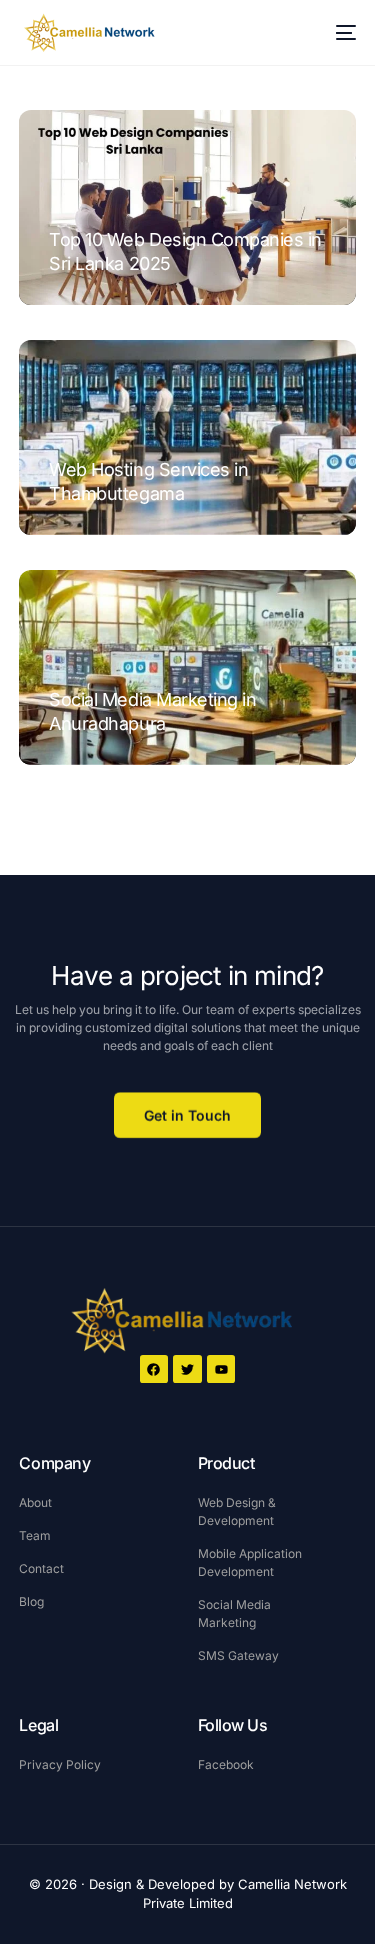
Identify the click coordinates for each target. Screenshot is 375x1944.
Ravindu (78, 294)
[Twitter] (187, 1369)
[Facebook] (154, 1369)
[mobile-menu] (336, 33)
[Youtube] (221, 1369)
